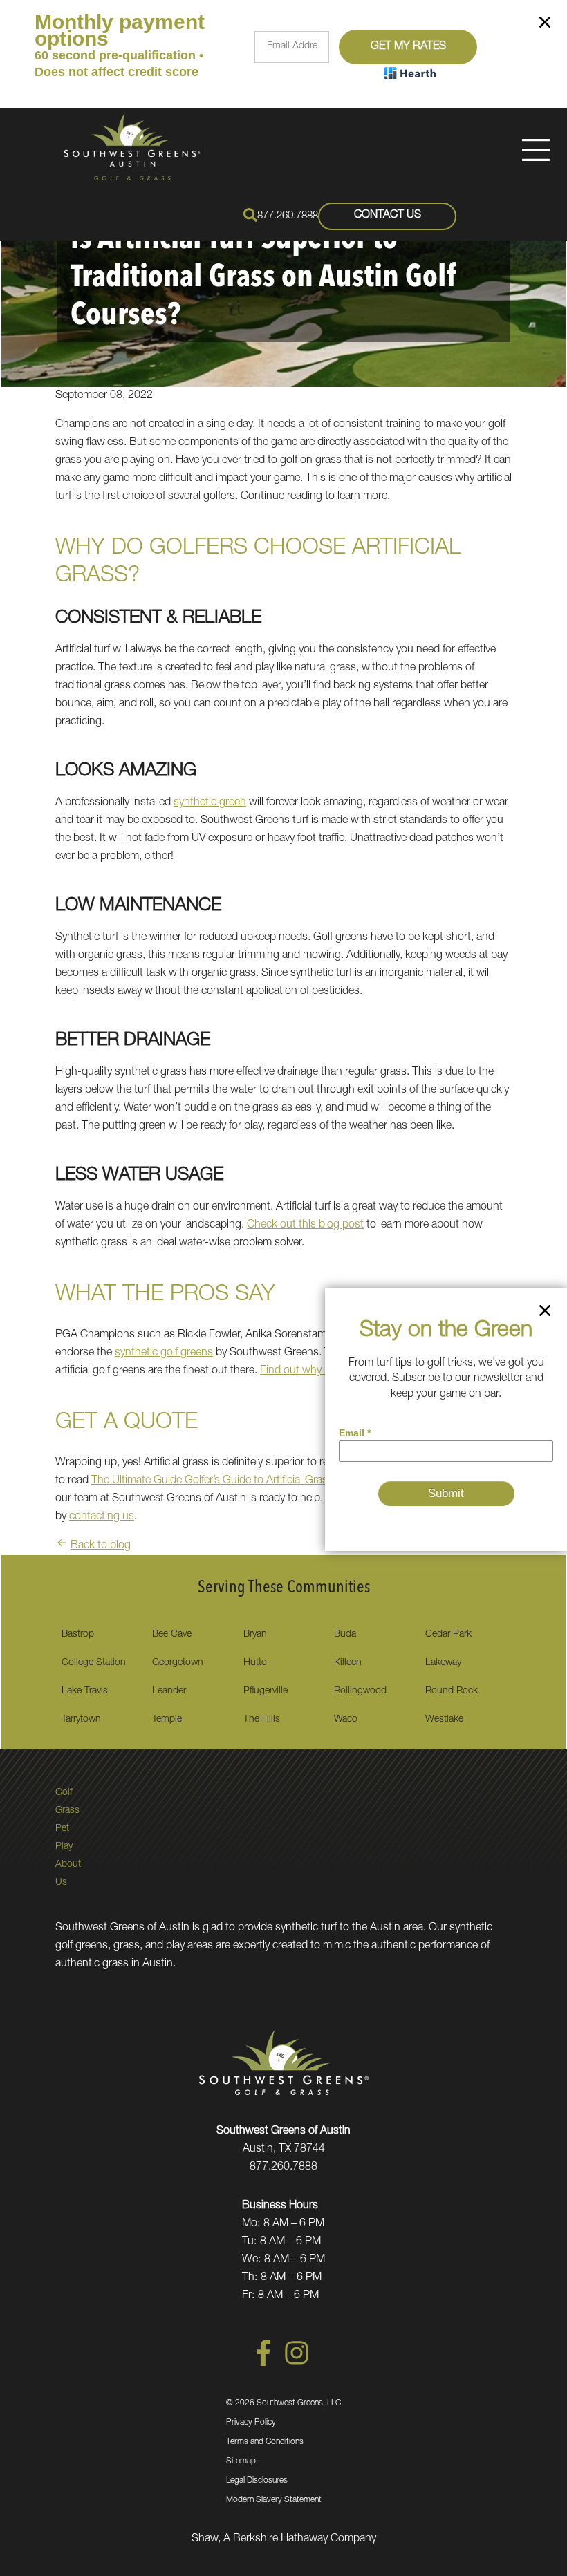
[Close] (545, 25)
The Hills (262, 1720)
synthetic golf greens (164, 1353)
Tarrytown (81, 1720)
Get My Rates (408, 47)
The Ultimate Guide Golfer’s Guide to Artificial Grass (212, 1481)
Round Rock (452, 1691)
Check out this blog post (305, 1225)
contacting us (102, 1517)
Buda (345, 1635)
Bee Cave (172, 1635)
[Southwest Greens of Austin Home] (132, 147)
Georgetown (178, 1663)
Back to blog (101, 1546)
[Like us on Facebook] (263, 2364)
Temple (167, 1720)
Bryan (255, 1635)
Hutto (255, 1663)
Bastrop (78, 1635)
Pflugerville (266, 1691)
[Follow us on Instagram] (297, 2364)
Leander (169, 1691)
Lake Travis (85, 1691)
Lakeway (443, 1663)
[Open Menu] (536, 150)
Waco (346, 1720)
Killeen (348, 1663)
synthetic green (210, 803)
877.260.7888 (288, 216)
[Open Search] (250, 215)
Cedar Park (448, 1635)
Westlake (444, 1720)
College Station (94, 1663)
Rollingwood (360, 1691)
